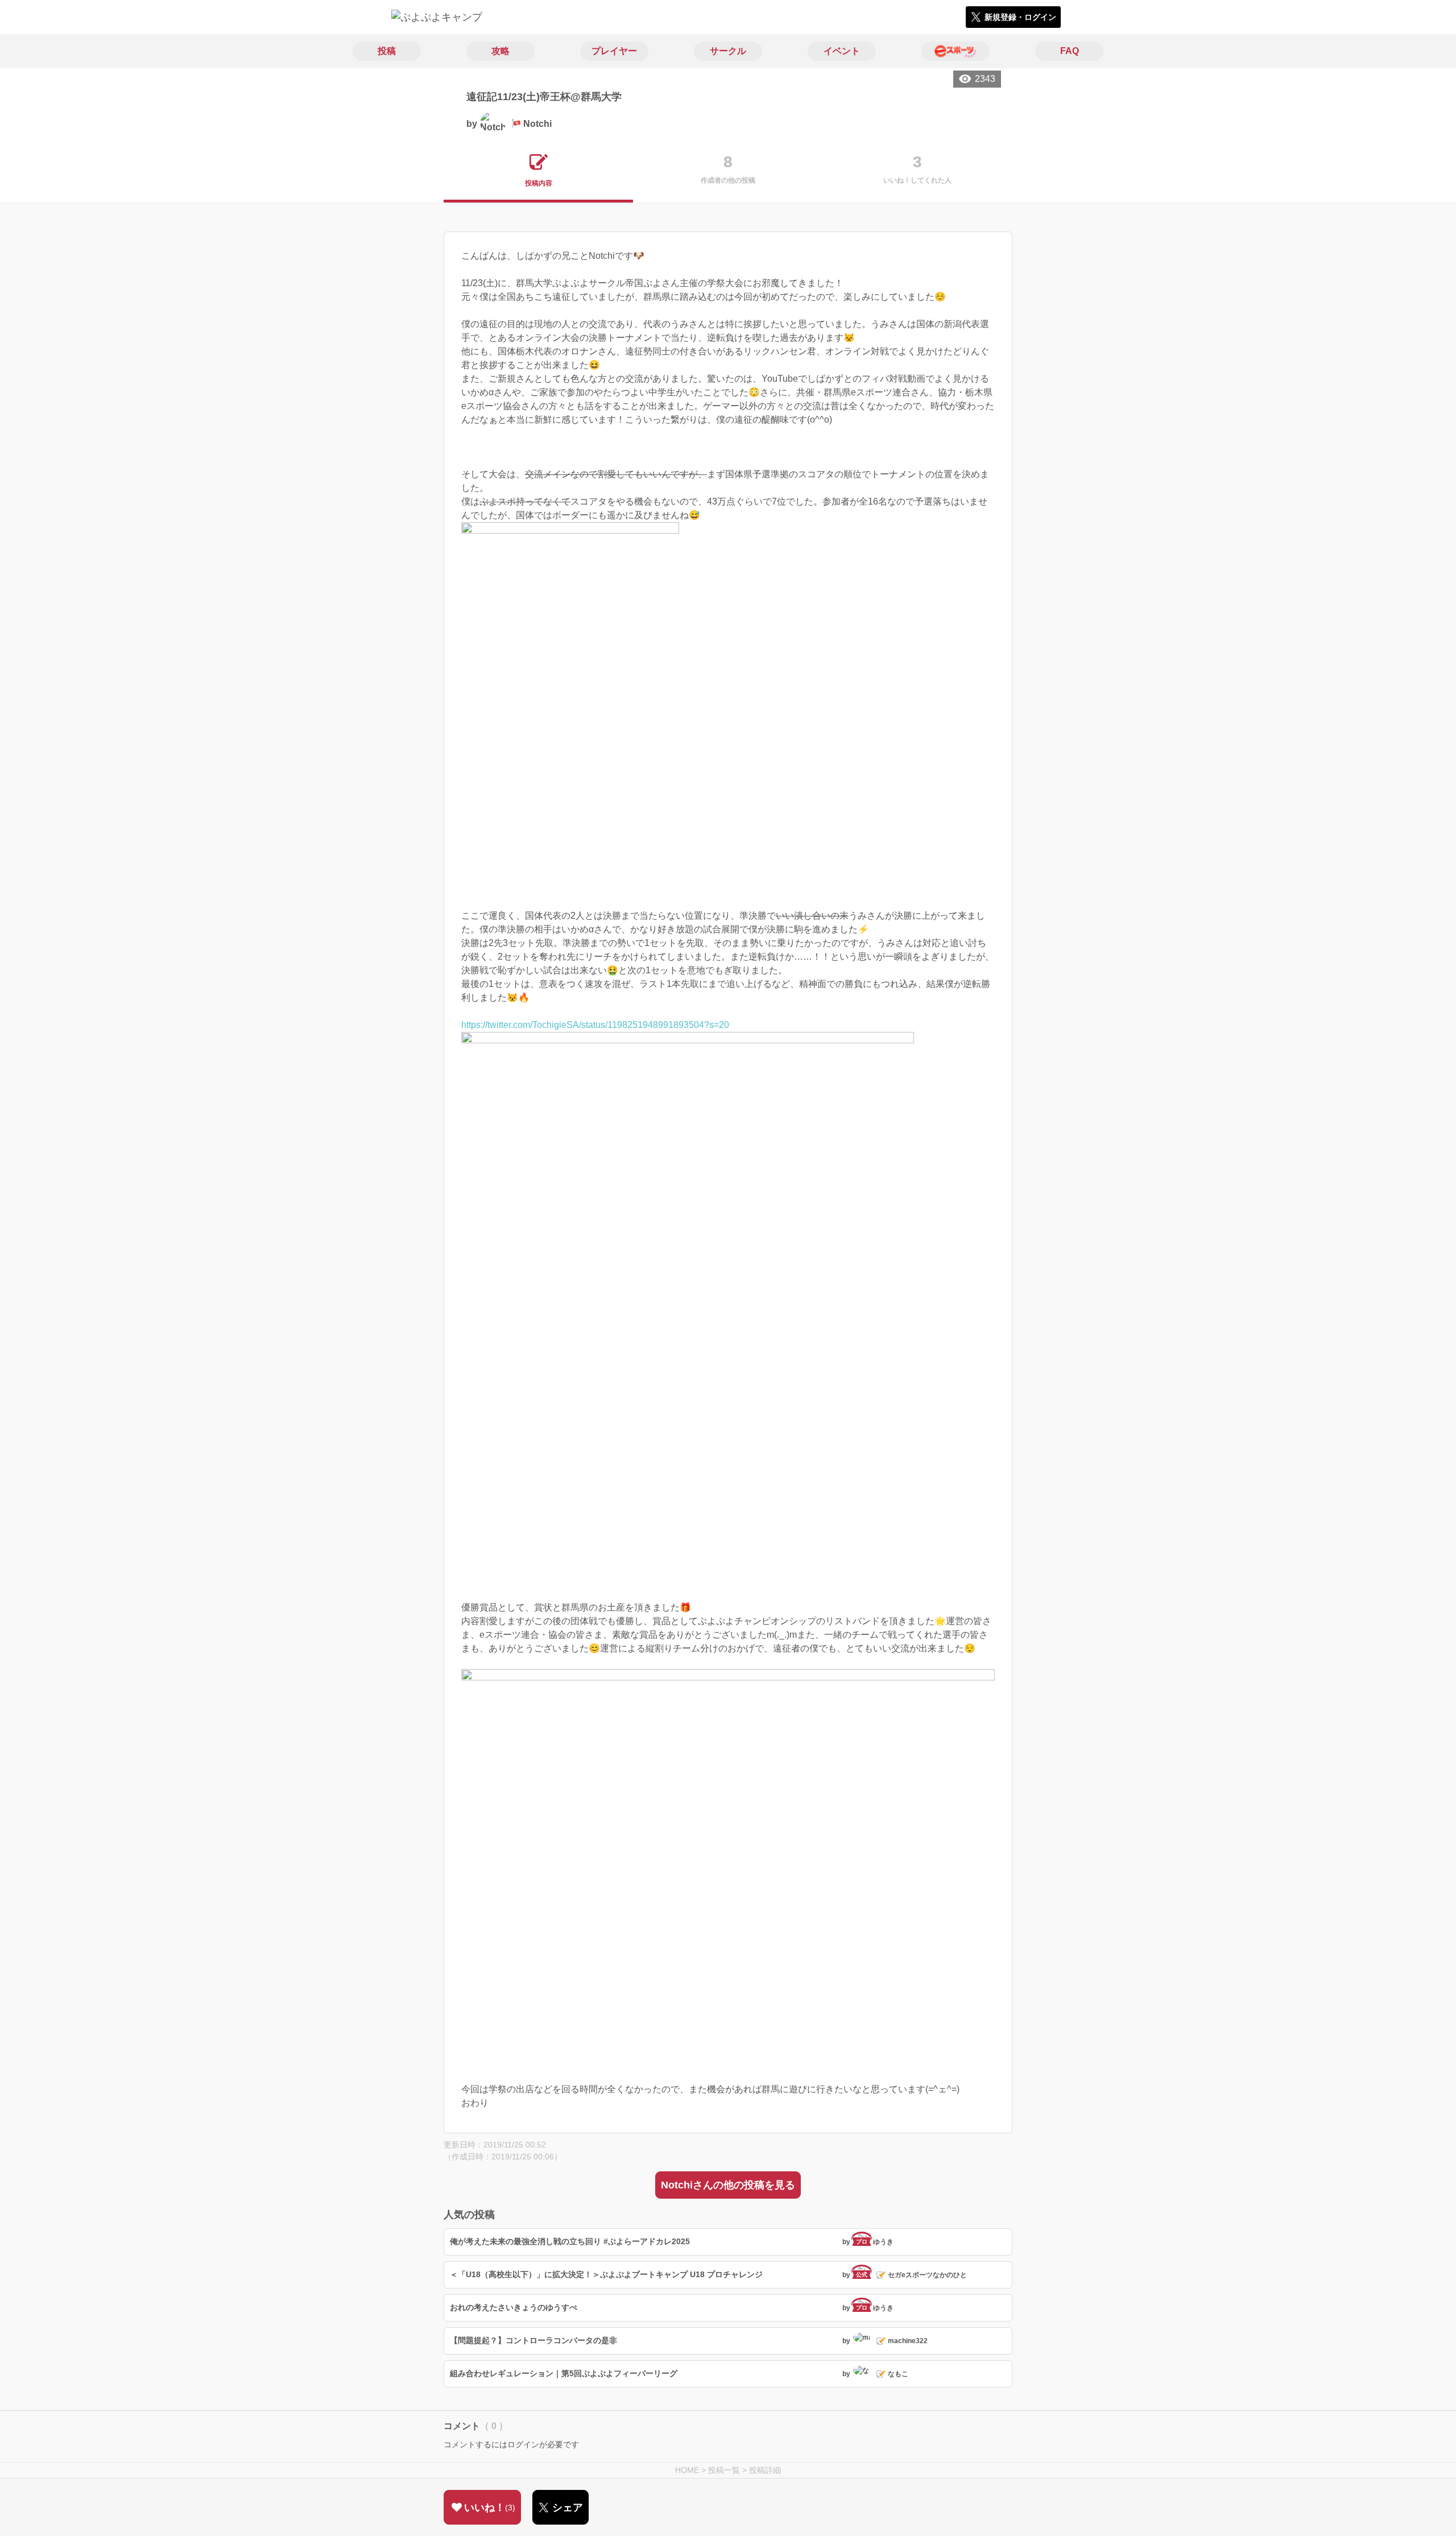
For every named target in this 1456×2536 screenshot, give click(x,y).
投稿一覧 (724, 2470)
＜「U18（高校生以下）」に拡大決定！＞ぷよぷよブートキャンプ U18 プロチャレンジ (606, 2274)
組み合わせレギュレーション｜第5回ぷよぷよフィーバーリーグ (564, 2373)
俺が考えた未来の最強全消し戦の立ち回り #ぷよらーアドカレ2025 (570, 2241)
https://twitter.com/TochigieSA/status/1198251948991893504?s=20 (595, 1025)
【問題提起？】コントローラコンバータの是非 (533, 2340)
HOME (687, 2470)
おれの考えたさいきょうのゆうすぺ (514, 2307)
